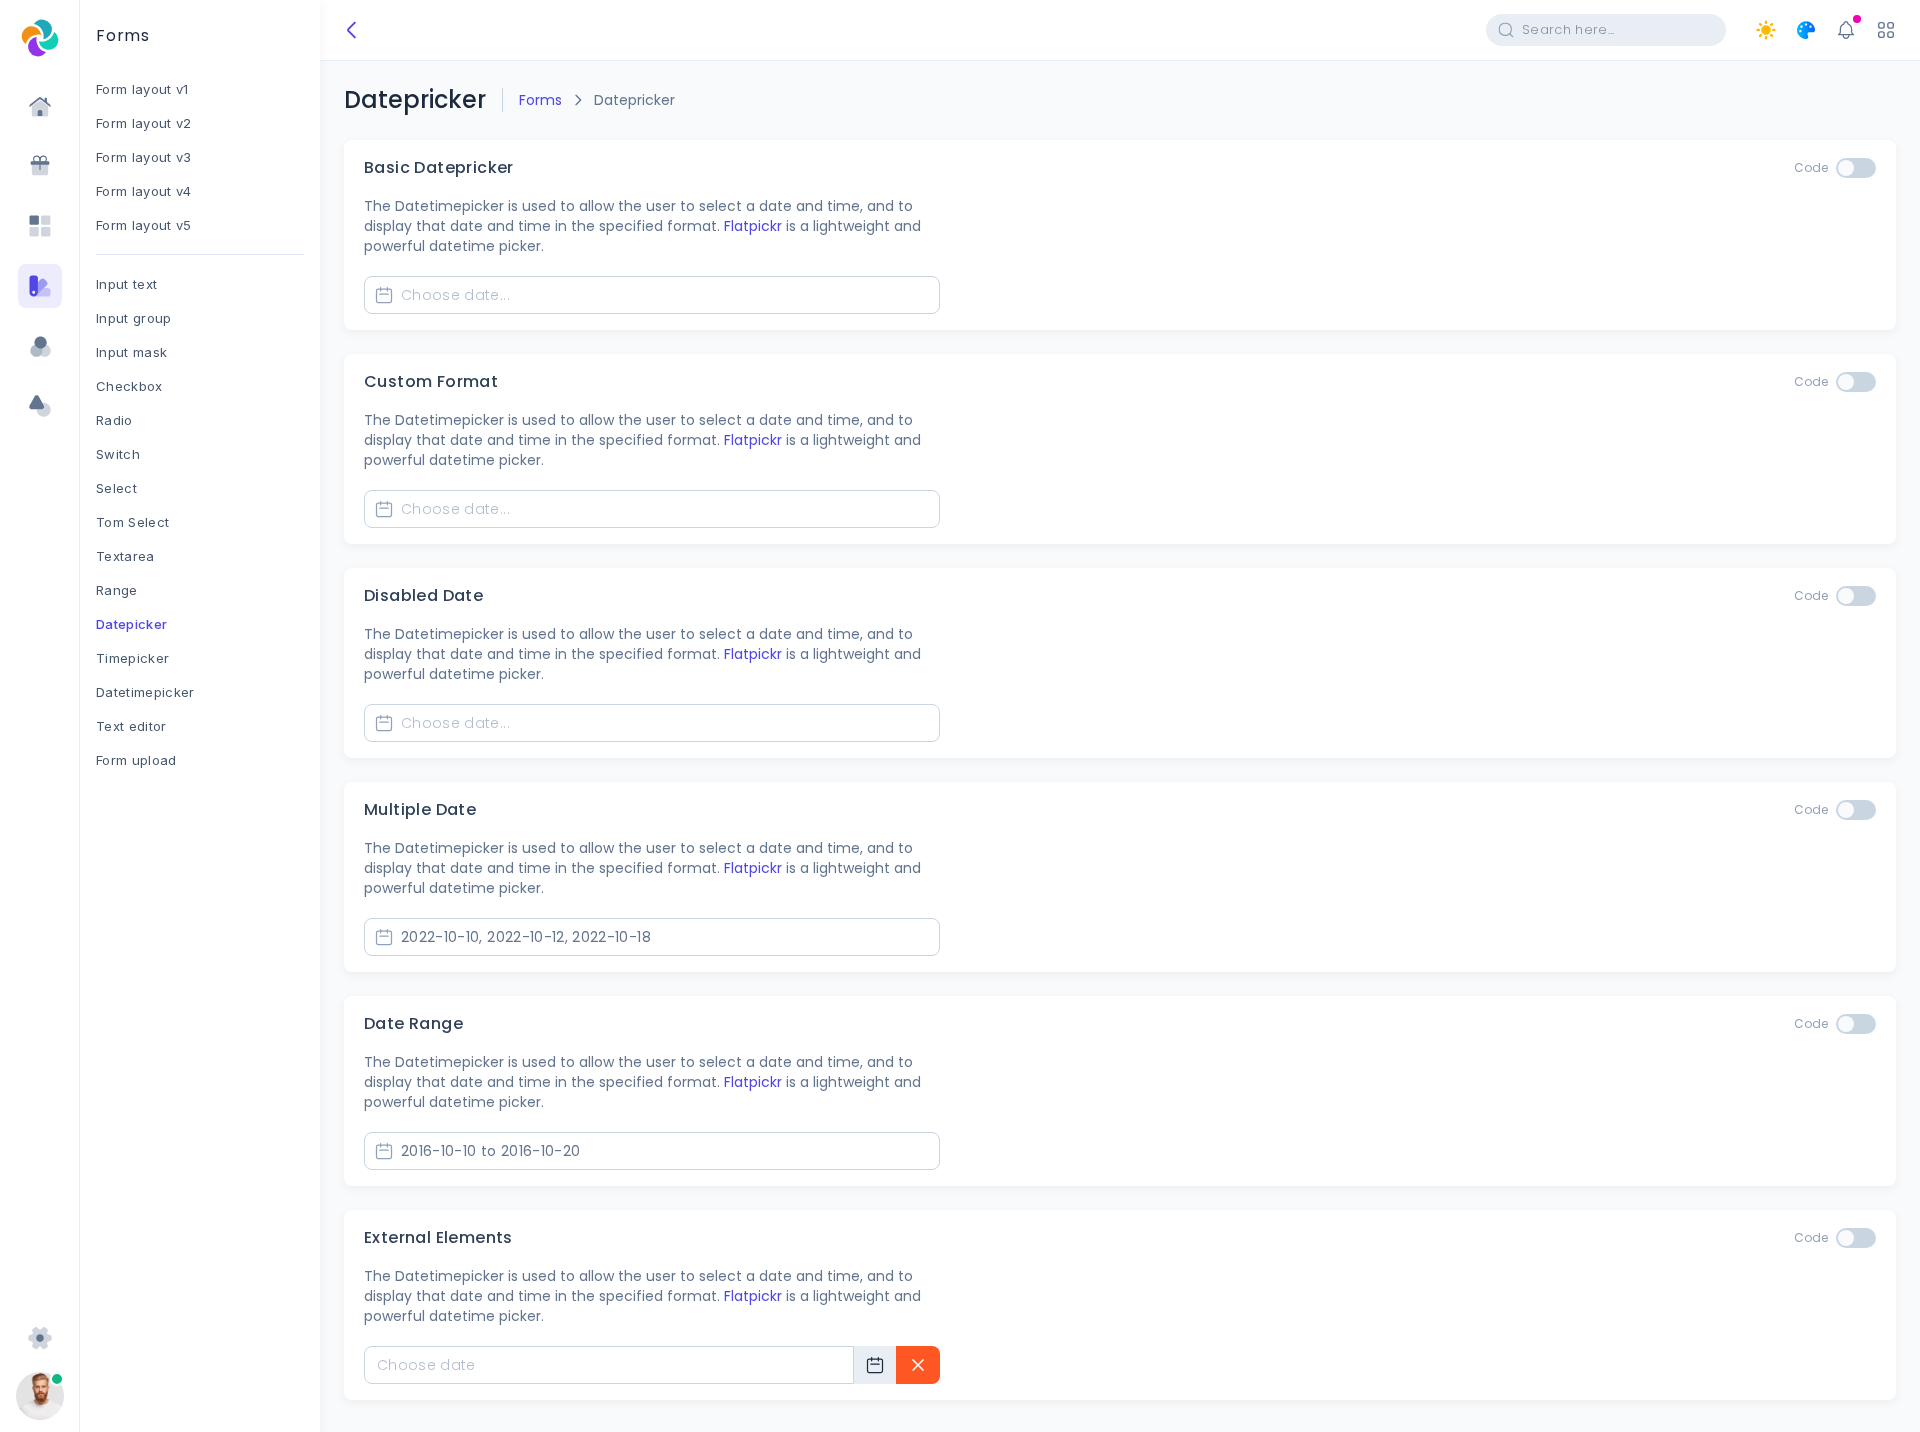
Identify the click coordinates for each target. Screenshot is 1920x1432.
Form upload (136, 760)
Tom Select (132, 522)
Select (116, 488)
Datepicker (131, 624)
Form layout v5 (144, 225)
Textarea (125, 556)
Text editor (131, 726)
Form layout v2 (144, 123)
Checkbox (129, 386)
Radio (114, 420)
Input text (126, 284)
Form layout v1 (142, 89)
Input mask (131, 352)
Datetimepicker (145, 692)
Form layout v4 (144, 191)
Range (117, 590)
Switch (118, 454)
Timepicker (132, 658)
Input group (134, 318)
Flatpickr (753, 226)
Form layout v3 (144, 157)
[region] (200, 752)
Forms (540, 100)
